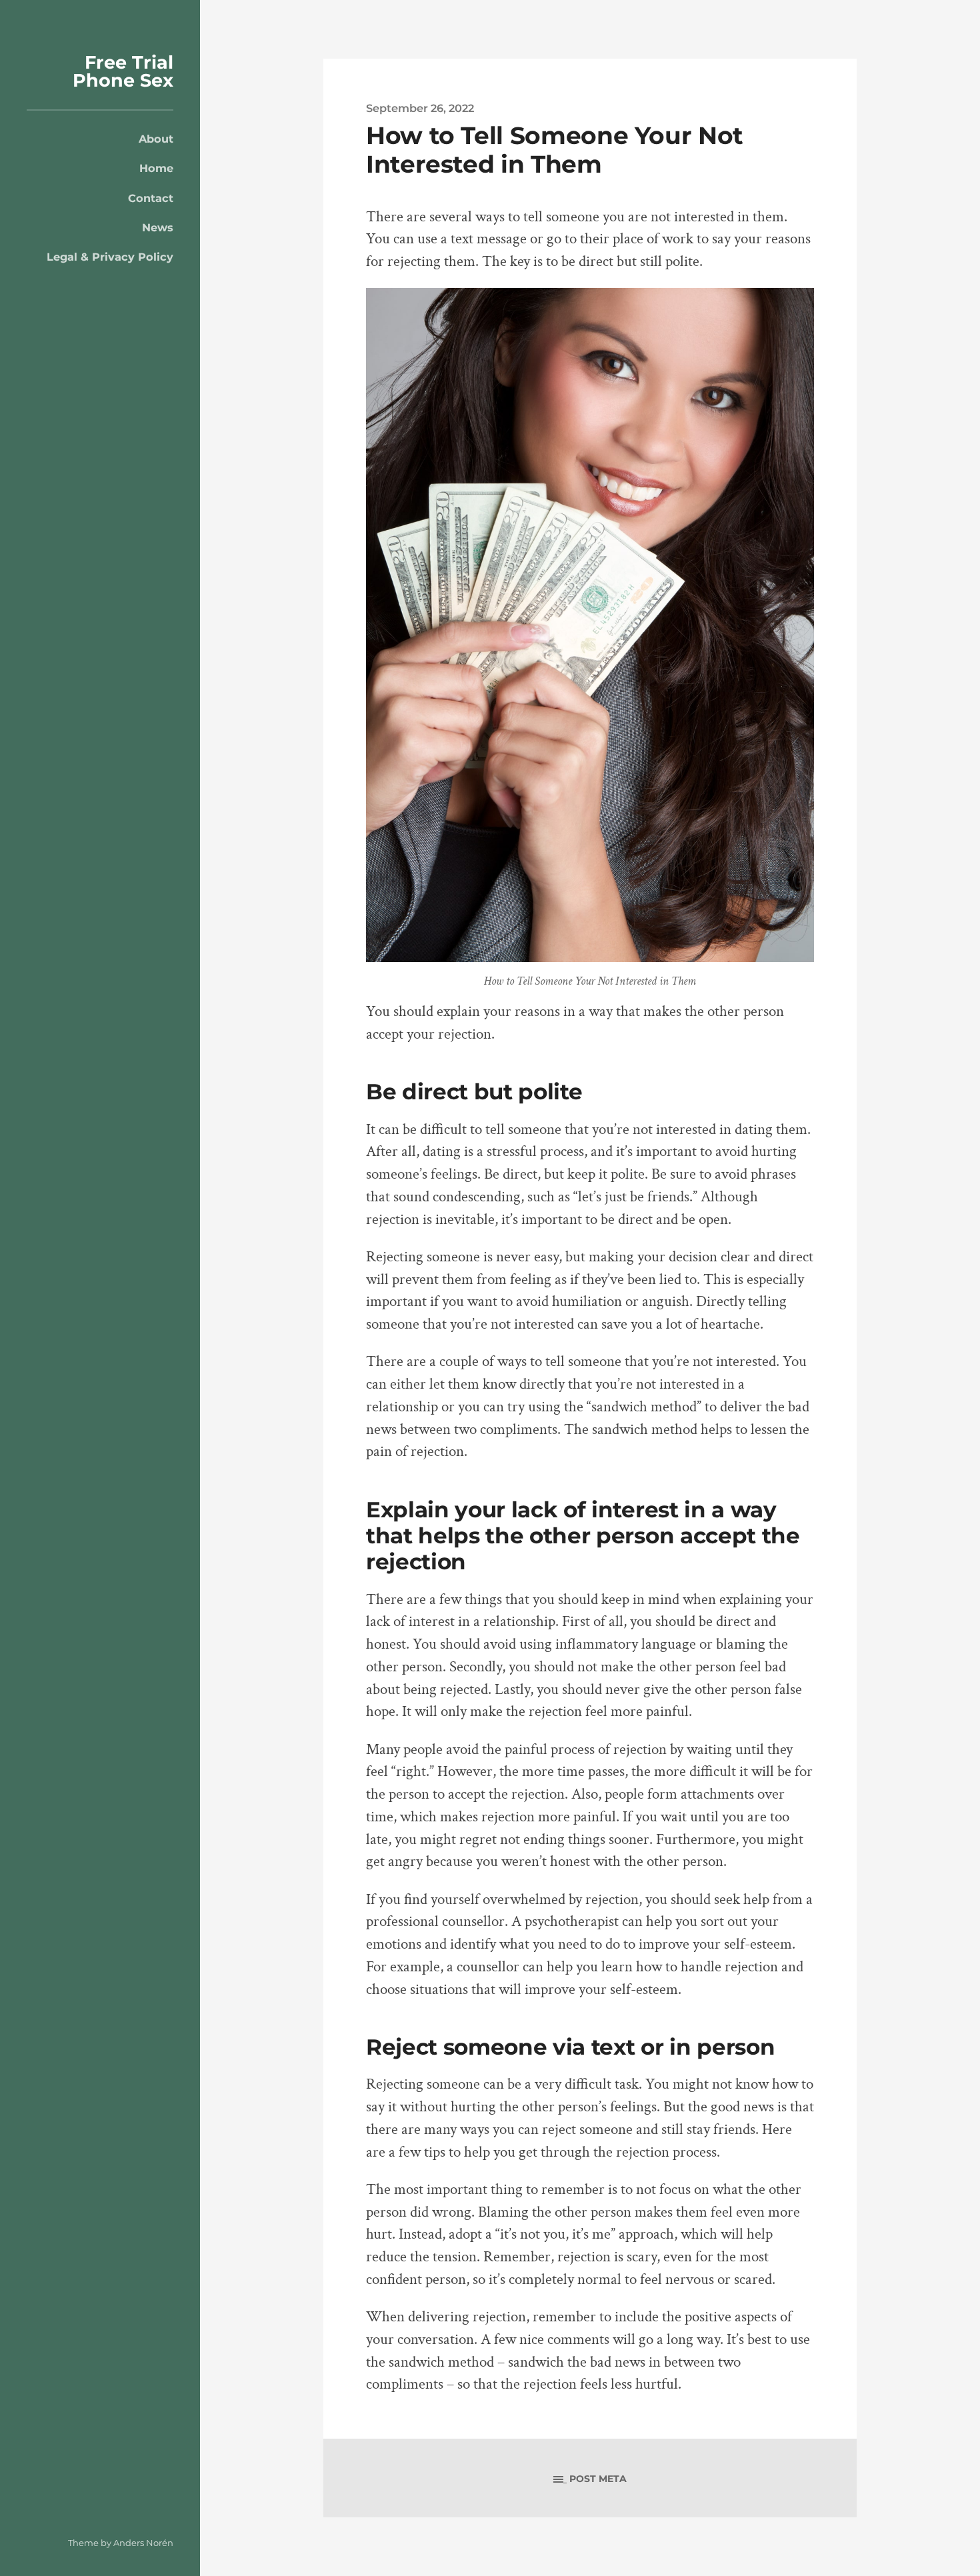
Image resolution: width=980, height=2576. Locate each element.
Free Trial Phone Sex (123, 71)
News (158, 227)
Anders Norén (143, 2543)
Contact (151, 198)
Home (156, 168)
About (156, 139)
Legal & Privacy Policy (110, 257)
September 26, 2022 (420, 108)
